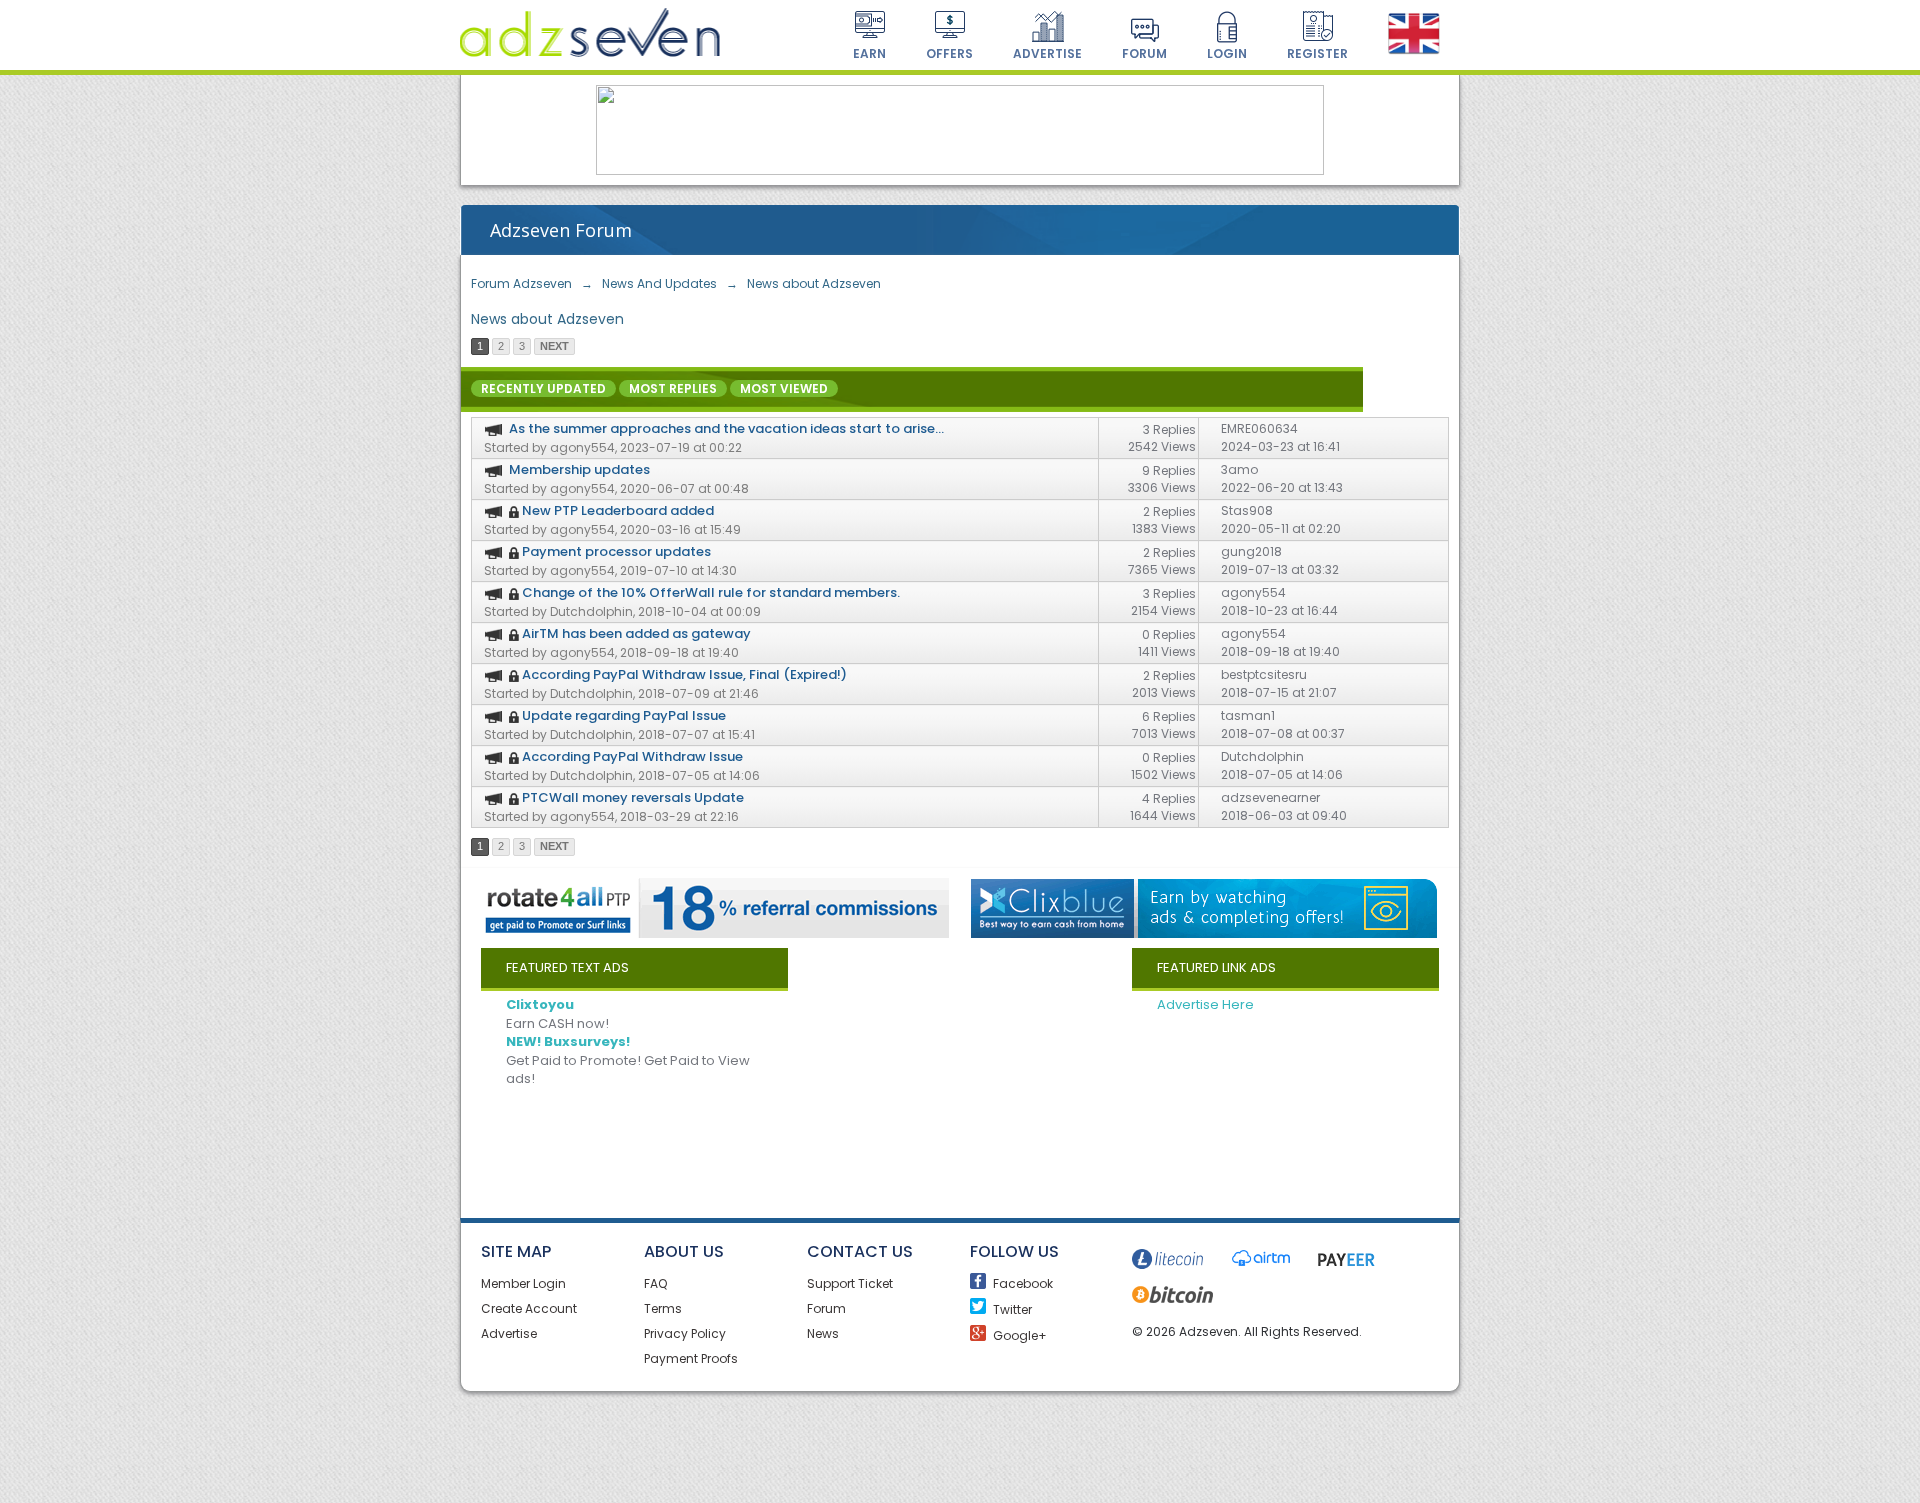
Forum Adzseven (521, 283)
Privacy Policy (685, 1333)
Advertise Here (1205, 1004)
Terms (663, 1308)
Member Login (523, 1283)
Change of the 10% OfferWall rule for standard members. (711, 592)
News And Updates (659, 283)
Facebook (981, 1280)
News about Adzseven (814, 283)
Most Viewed (784, 388)
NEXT (554, 346)
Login (1227, 53)
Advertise (1047, 53)
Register (1317, 53)
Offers (949, 53)
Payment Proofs (691, 1358)
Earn (869, 53)
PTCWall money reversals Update (633, 797)
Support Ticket (850, 1283)
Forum (1144, 53)
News (823, 1333)
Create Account (529, 1308)
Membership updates (579, 469)
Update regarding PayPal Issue (624, 715)
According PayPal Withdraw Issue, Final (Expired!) (684, 674)
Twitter (981, 1306)
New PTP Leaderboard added (618, 510)
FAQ (655, 1283)
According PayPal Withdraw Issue (632, 756)
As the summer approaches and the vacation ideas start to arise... (726, 428)
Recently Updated (543, 388)
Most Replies (673, 388)
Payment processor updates (616, 551)
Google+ (981, 1332)
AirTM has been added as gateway (636, 633)
